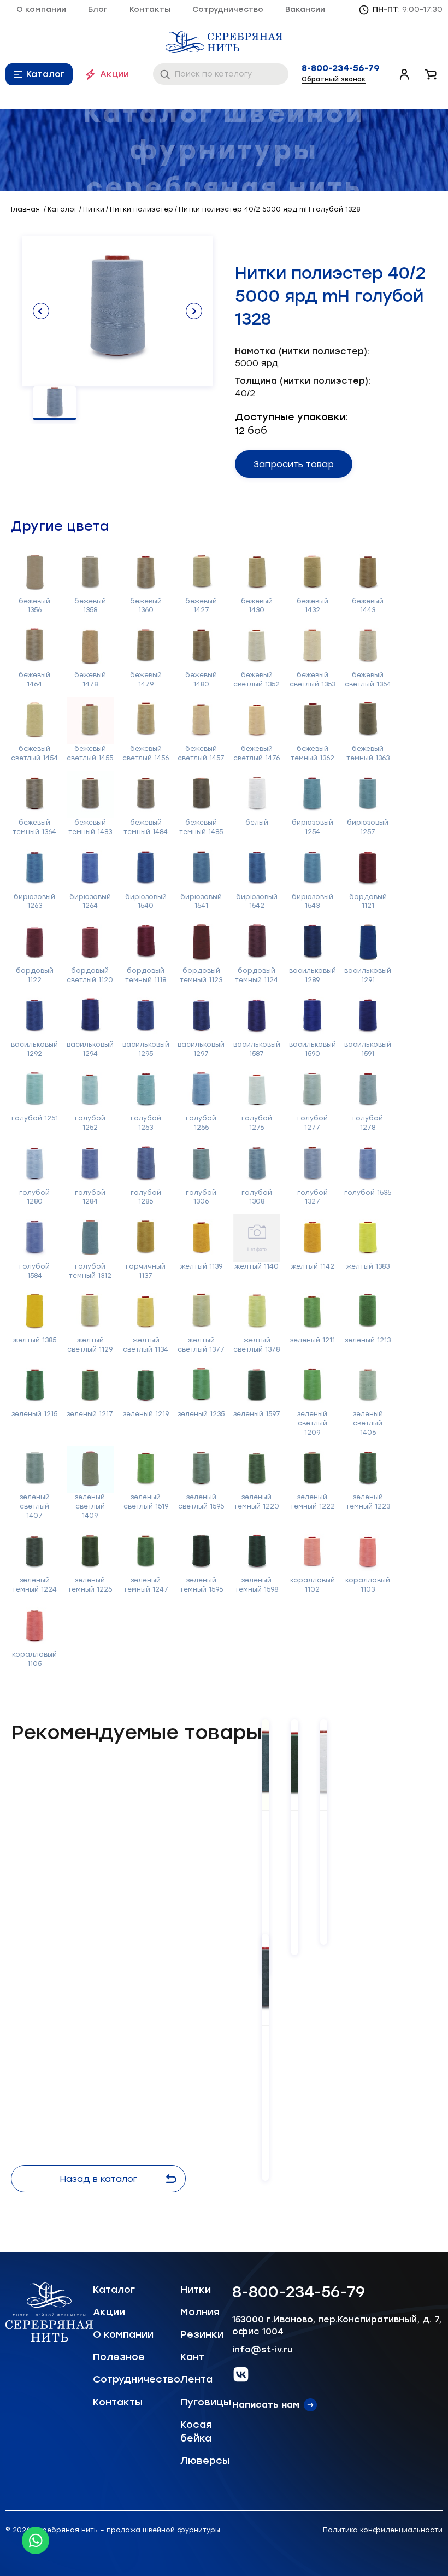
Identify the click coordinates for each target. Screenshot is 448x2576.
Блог (98, 10)
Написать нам (266, 2405)
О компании (41, 10)
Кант (192, 2357)
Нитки (196, 2290)
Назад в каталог (98, 2179)
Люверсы (205, 2461)
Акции (114, 74)
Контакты (150, 10)
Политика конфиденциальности (383, 2530)
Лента (196, 2379)
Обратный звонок (334, 79)
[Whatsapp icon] (36, 2540)
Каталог (46, 74)
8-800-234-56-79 (341, 68)
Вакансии (305, 10)
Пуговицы (206, 2402)
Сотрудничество (228, 10)
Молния (200, 2312)
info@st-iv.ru (263, 2349)
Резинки (202, 2334)
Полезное (119, 2357)
